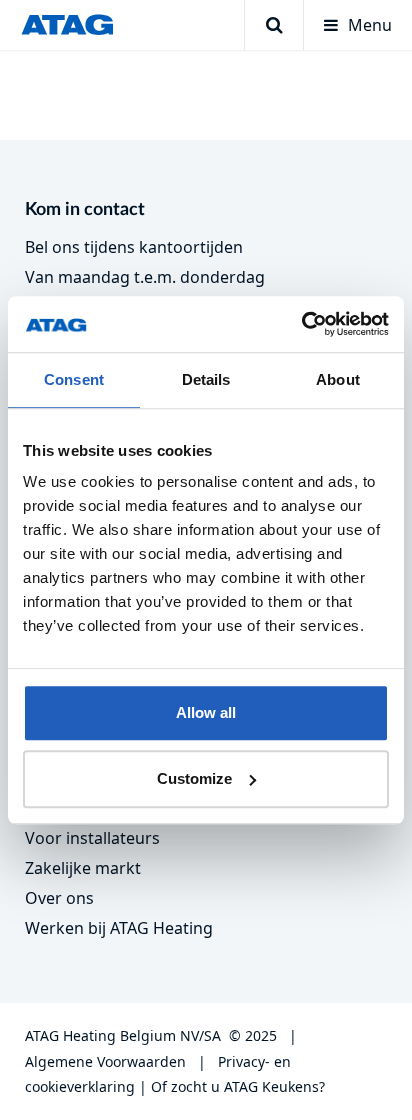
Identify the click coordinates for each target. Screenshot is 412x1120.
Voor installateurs (92, 838)
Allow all (206, 712)
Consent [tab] (74, 379)
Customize (194, 778)
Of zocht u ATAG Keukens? (238, 1086)
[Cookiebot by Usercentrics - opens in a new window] (301, 324)
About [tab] (338, 379)
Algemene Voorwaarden (105, 1061)
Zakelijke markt (83, 868)
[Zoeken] (273, 25)
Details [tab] (206, 379)
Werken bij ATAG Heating (119, 928)
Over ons (59, 898)
